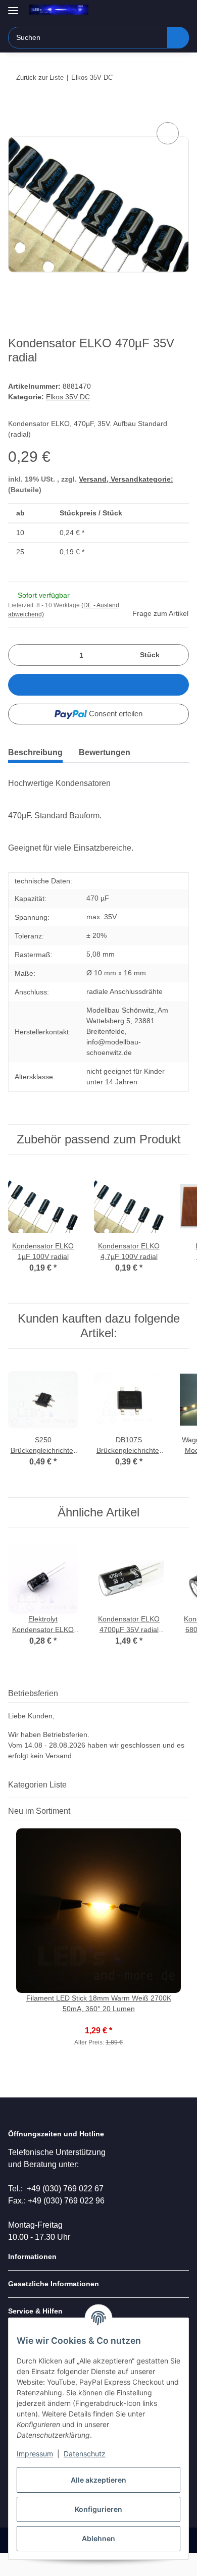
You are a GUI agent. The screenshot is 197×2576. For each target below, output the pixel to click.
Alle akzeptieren (98, 2480)
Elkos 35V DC (68, 397)
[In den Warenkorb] (16, 109)
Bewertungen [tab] (105, 752)
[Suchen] (178, 38)
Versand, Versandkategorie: (126, 479)
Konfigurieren (98, 2509)
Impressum (35, 2454)
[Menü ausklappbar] (13, 6)
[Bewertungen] (99, 2020)
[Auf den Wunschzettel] (168, 133)
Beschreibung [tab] (35, 752)
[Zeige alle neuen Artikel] (186, 1811)
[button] (149, 11)
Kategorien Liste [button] (37, 1785)
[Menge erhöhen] (178, 655)
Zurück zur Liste (40, 77)
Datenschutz (85, 2454)
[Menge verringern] (19, 655)
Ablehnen (98, 2538)
